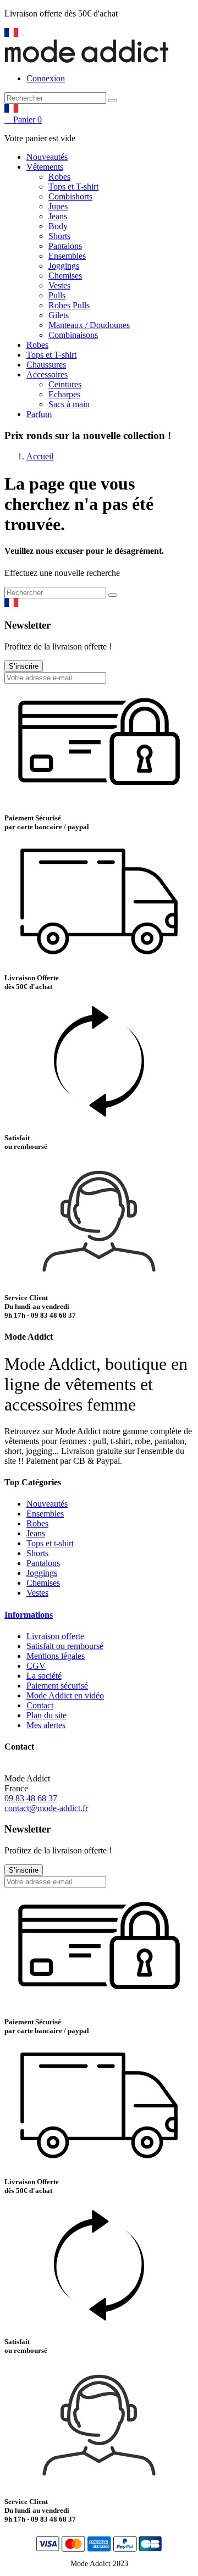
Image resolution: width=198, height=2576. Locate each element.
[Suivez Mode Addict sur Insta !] (27, 34)
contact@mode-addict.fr (46, 1808)
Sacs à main (69, 404)
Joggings (64, 266)
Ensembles (67, 256)
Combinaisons (73, 335)
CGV (36, 1666)
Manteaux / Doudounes (89, 325)
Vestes (59, 285)
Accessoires (47, 374)
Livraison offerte (55, 1636)
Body (58, 226)
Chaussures (46, 365)
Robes (59, 177)
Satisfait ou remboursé (65, 1646)
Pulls (57, 295)
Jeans (58, 216)
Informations (29, 1615)
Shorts (59, 236)
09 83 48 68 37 (31, 1798)
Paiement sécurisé (57, 1686)
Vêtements (45, 167)
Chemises (65, 276)
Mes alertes (46, 1725)
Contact (40, 1705)
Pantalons (65, 246)
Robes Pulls (69, 305)
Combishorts (70, 196)
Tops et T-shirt (73, 187)
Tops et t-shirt (50, 1543)
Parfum (39, 414)
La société (44, 1676)
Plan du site (46, 1715)
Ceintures (65, 384)
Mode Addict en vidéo (65, 1695)
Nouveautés (47, 157)
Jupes (58, 206)
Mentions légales (56, 1656)
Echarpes (64, 394)
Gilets (59, 315)
